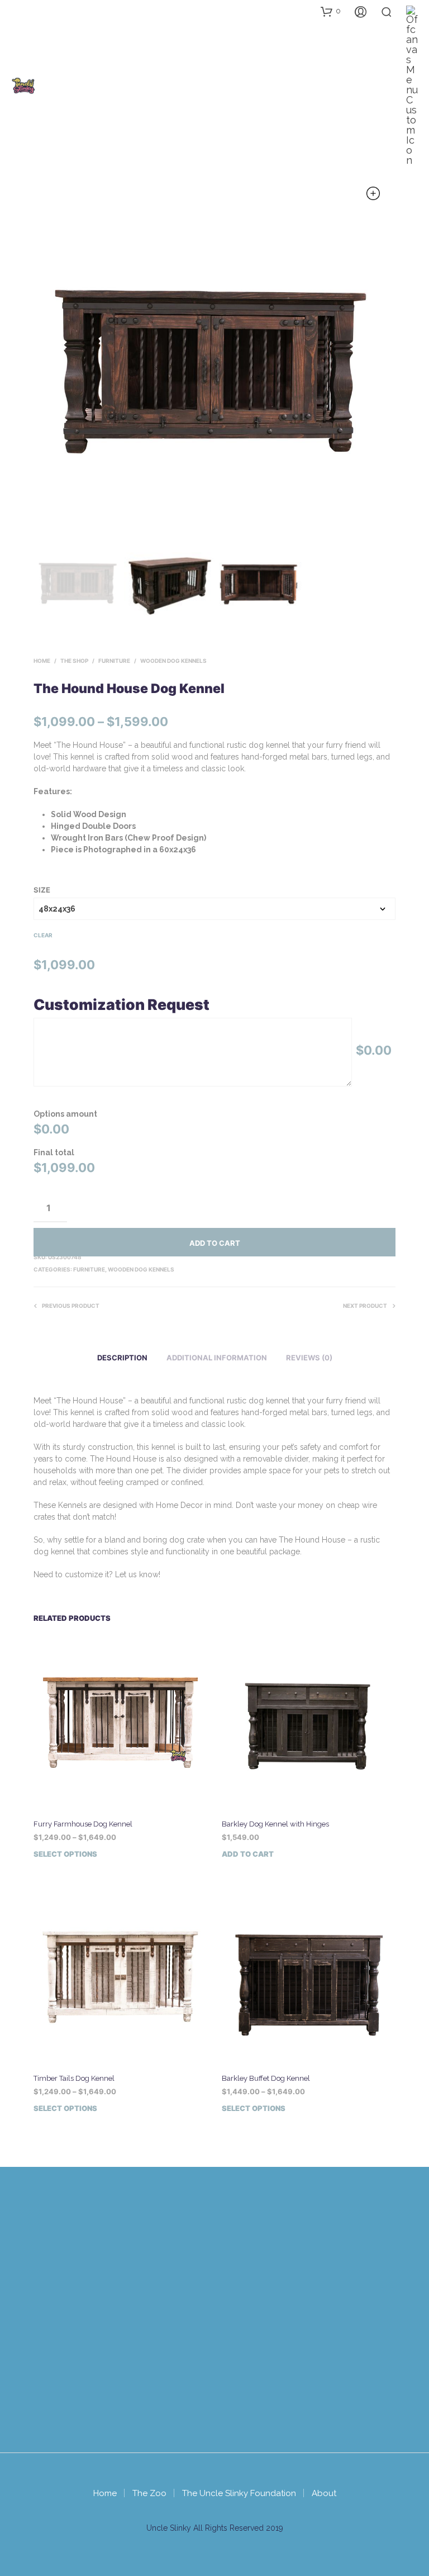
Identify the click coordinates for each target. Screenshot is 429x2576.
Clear (43, 935)
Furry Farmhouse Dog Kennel (83, 1824)
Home (42, 661)
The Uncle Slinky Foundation (239, 2493)
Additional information (217, 1358)
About (324, 2493)
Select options (65, 1854)
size (42, 890)
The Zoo (149, 2493)
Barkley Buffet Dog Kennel (266, 2078)
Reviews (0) (309, 1358)
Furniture (114, 661)
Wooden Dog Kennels (173, 661)
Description (122, 1358)
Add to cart (215, 1243)
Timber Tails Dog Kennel (74, 2078)
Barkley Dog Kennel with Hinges (275, 1824)
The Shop (74, 661)
